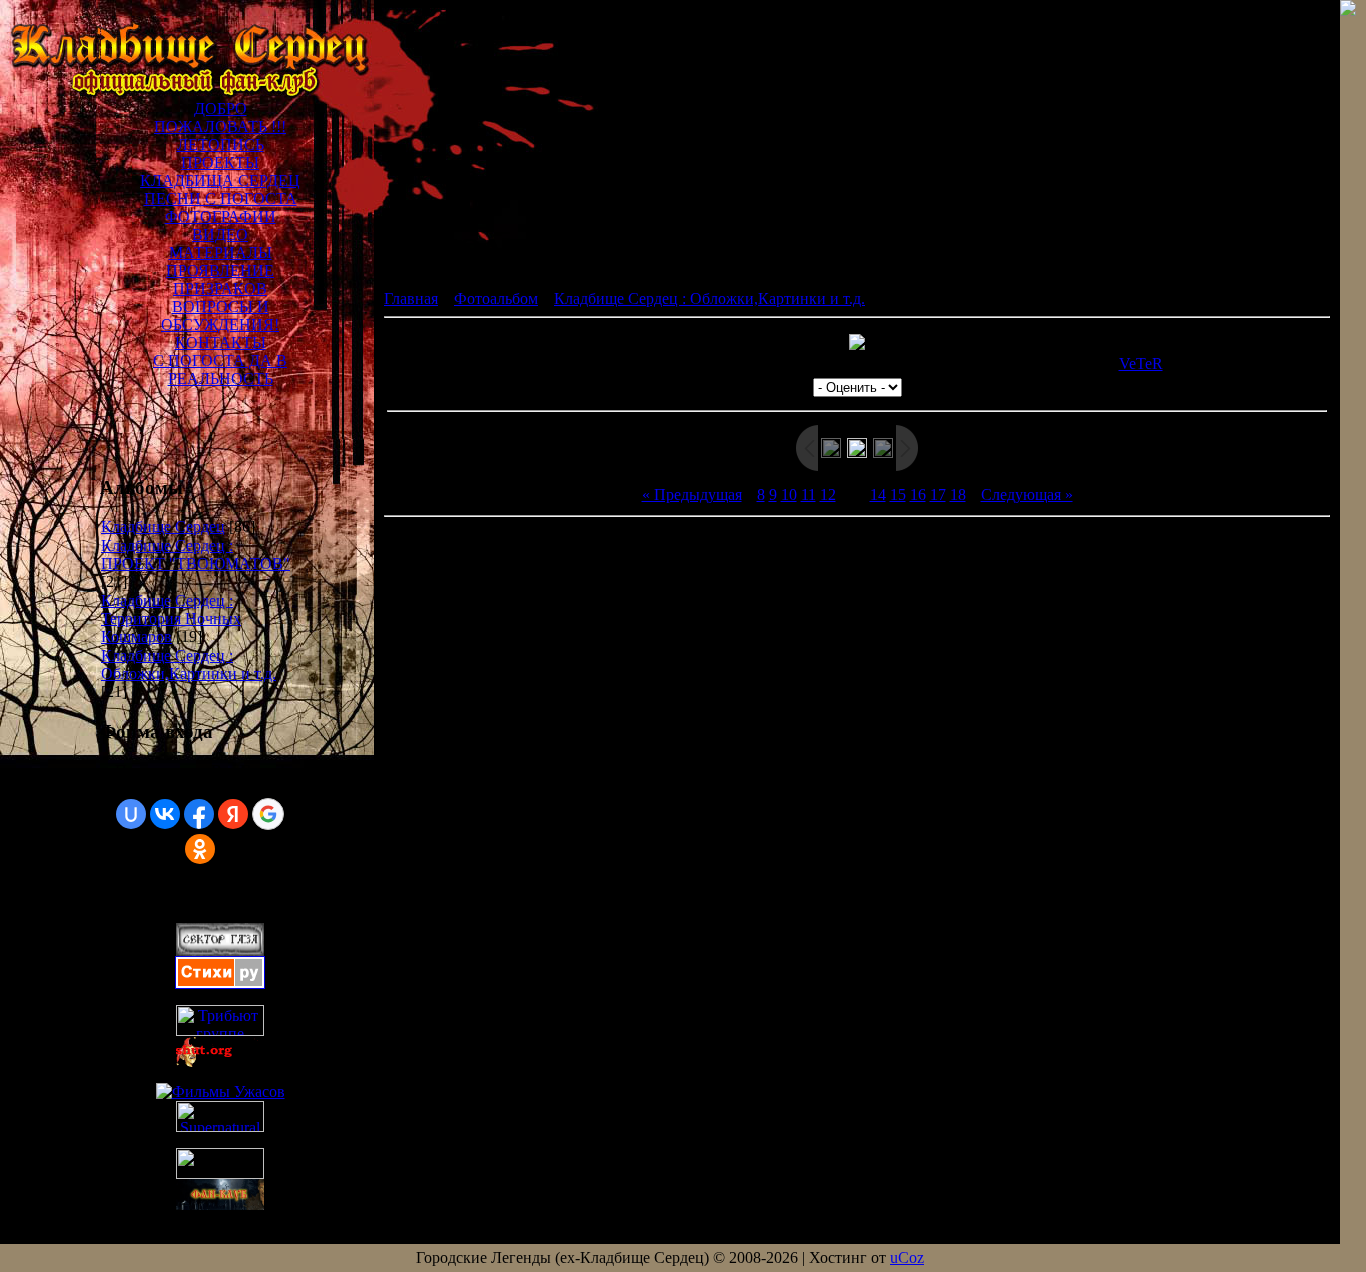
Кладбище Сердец (163, 526)
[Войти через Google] (268, 814)
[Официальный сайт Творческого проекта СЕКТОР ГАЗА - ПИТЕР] (220, 1173)
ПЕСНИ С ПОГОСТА (220, 198)
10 (789, 494)
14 (878, 494)
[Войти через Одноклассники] (200, 849)
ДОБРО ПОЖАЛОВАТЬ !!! (220, 117)
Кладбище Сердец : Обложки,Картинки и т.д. (188, 664)
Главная (411, 298)
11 (808, 494)
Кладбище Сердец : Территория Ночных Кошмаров (171, 618)
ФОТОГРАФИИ (220, 216)
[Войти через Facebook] (199, 814)
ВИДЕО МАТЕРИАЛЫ (220, 243)
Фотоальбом (496, 298)
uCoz (907, 1257)
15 (898, 494)
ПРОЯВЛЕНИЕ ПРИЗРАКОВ (220, 279)
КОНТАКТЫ (220, 342)
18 (958, 494)
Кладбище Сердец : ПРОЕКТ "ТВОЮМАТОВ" (195, 554)
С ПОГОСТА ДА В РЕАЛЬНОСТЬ (220, 369)
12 (828, 494)
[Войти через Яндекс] (233, 814)
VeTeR (1141, 363)
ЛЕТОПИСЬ (220, 144)
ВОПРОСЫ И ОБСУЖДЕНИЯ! (220, 315)
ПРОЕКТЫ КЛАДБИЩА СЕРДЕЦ (220, 171)
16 (918, 494)
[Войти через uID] (131, 814)
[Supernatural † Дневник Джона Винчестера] (220, 1126)
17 (938, 494)
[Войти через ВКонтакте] (165, 814)
